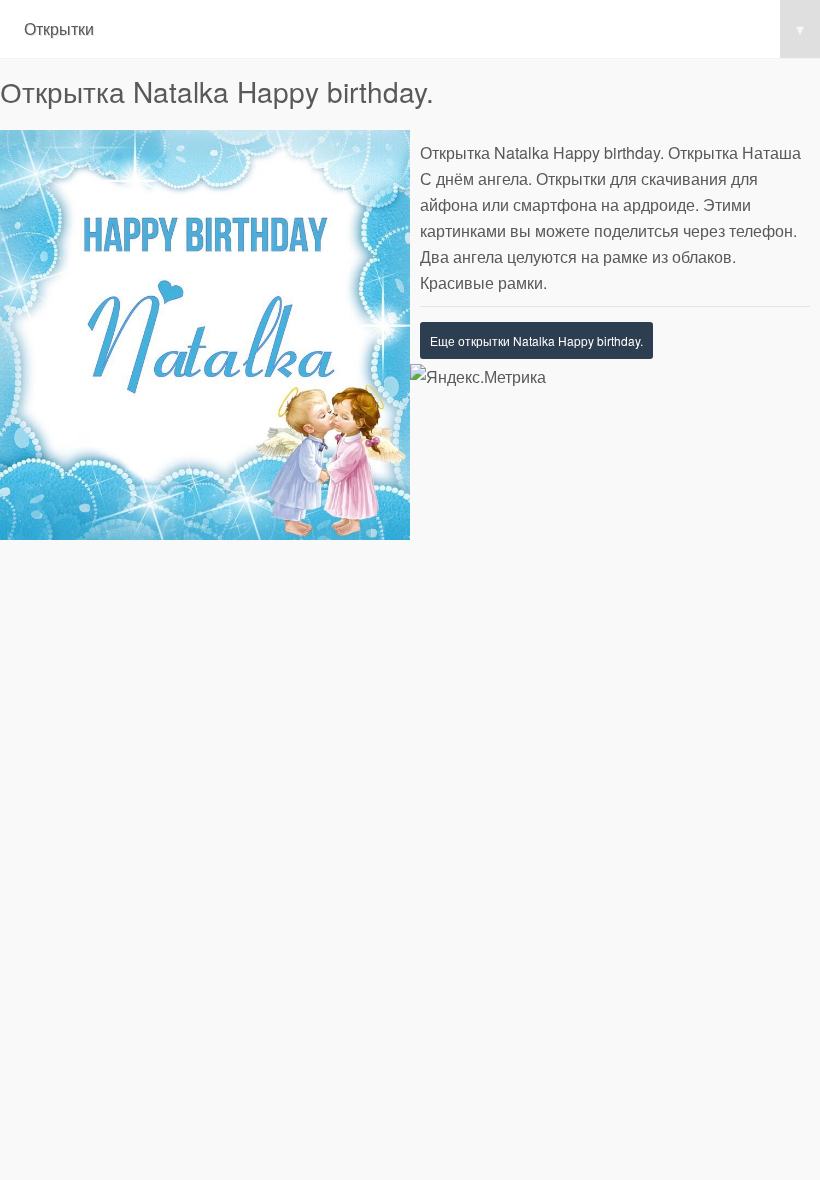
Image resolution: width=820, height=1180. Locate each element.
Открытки (414, 28)
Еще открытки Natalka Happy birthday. (536, 340)
